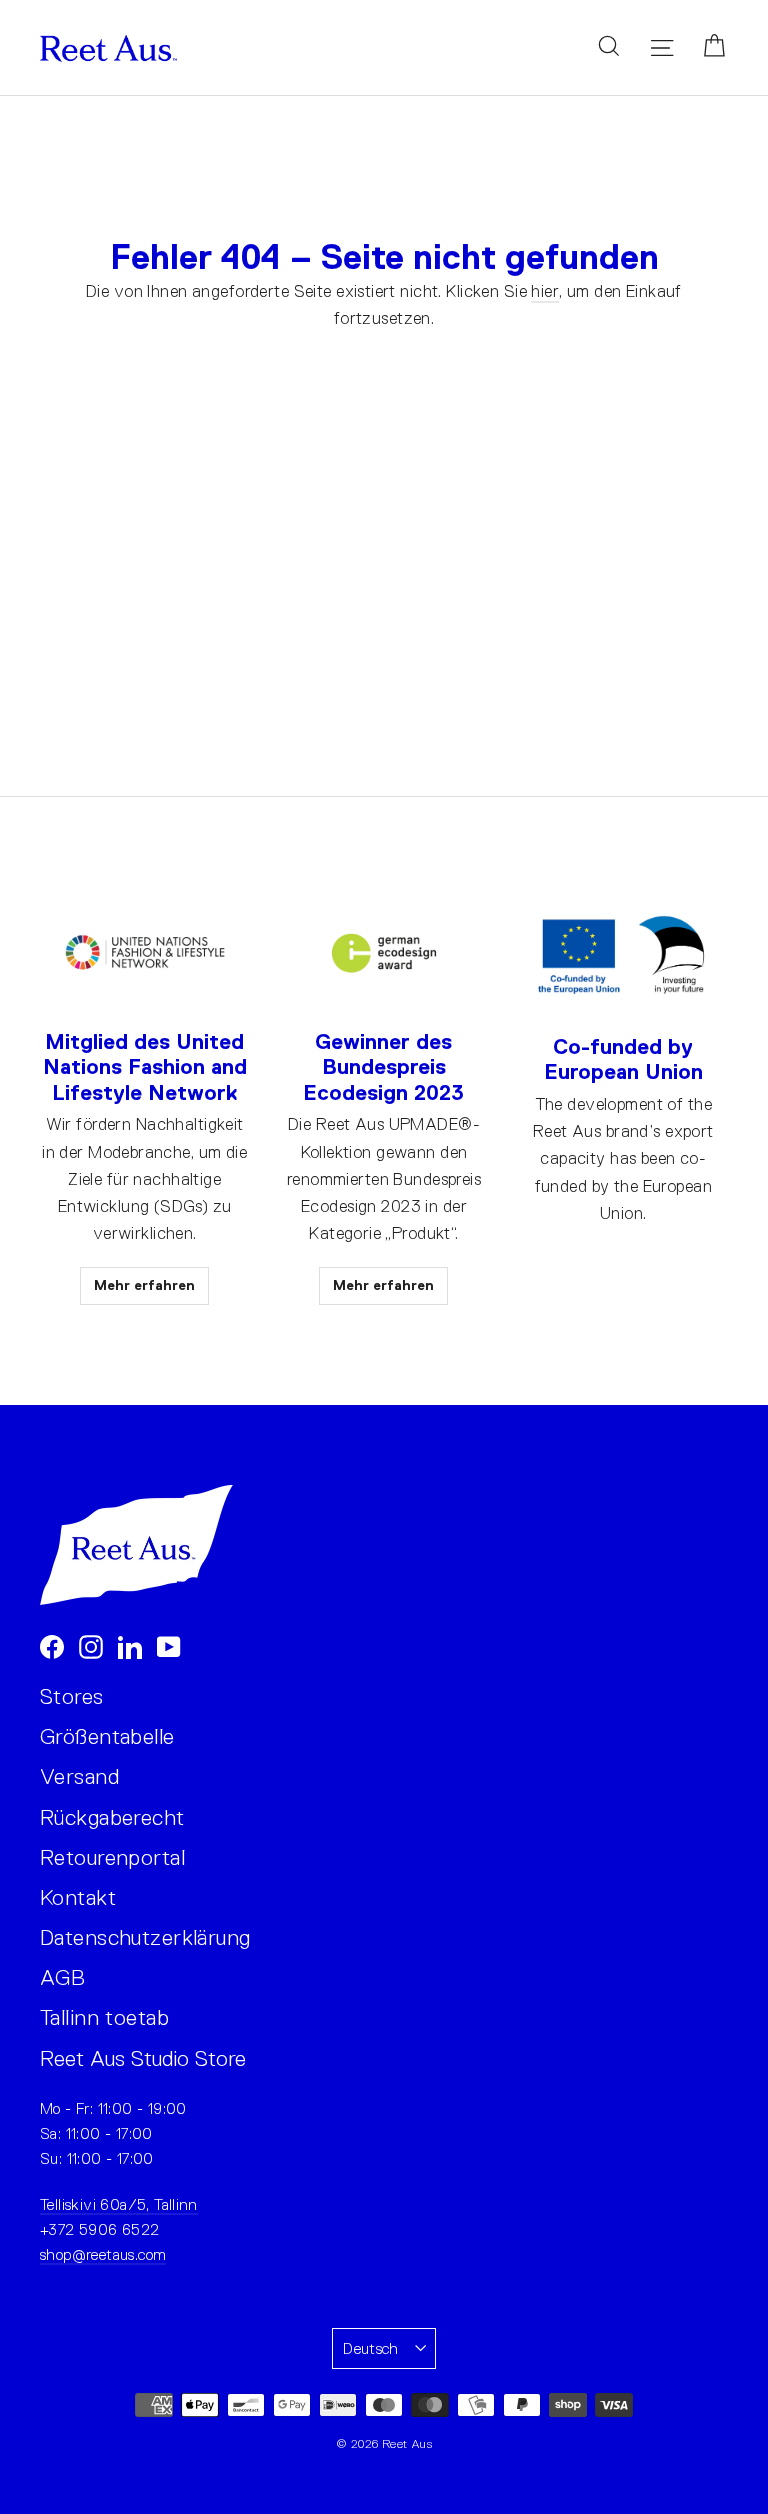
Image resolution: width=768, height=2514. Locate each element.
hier (545, 291)
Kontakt (78, 1897)
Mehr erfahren (144, 1285)
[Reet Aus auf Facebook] (52, 1645)
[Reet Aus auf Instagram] (91, 1645)
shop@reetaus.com (103, 2254)
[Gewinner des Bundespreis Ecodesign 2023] (384, 953)
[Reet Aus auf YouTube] (169, 1645)
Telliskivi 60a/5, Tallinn (119, 2204)
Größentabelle (107, 1736)
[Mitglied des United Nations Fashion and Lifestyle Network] (145, 953)
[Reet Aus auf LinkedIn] (130, 1645)
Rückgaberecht (112, 1817)
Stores (72, 1696)
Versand (79, 1776)
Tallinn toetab (104, 2017)
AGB (62, 1977)
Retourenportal (112, 1857)
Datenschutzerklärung (145, 1937)
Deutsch (371, 2348)
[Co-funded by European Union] (623, 956)
